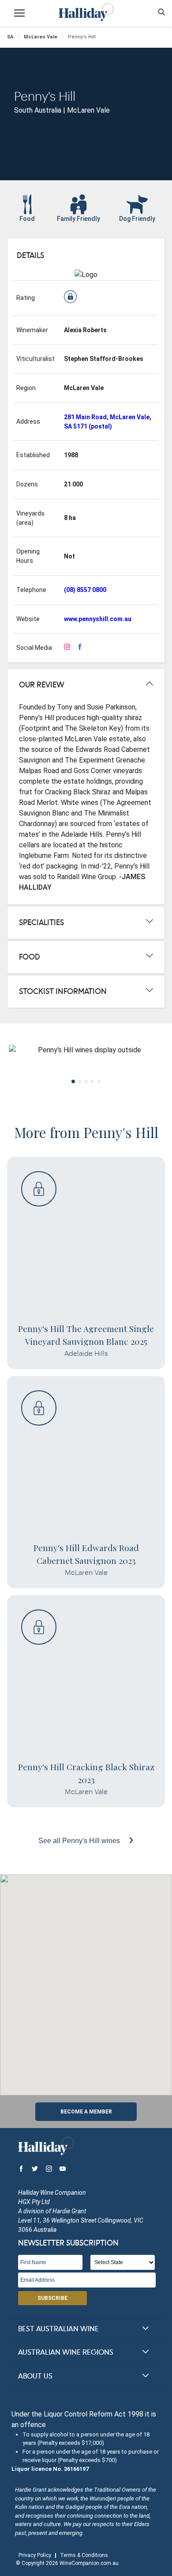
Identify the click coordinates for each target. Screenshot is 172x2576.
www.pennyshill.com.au (98, 619)
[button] (86, 1980)
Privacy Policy (35, 2555)
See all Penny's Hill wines (80, 1841)
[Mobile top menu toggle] (19, 15)
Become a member (86, 2112)
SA (10, 37)
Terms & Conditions (84, 2555)
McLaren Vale (41, 37)
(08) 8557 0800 (85, 590)
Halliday (86, 12)
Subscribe (52, 2298)
